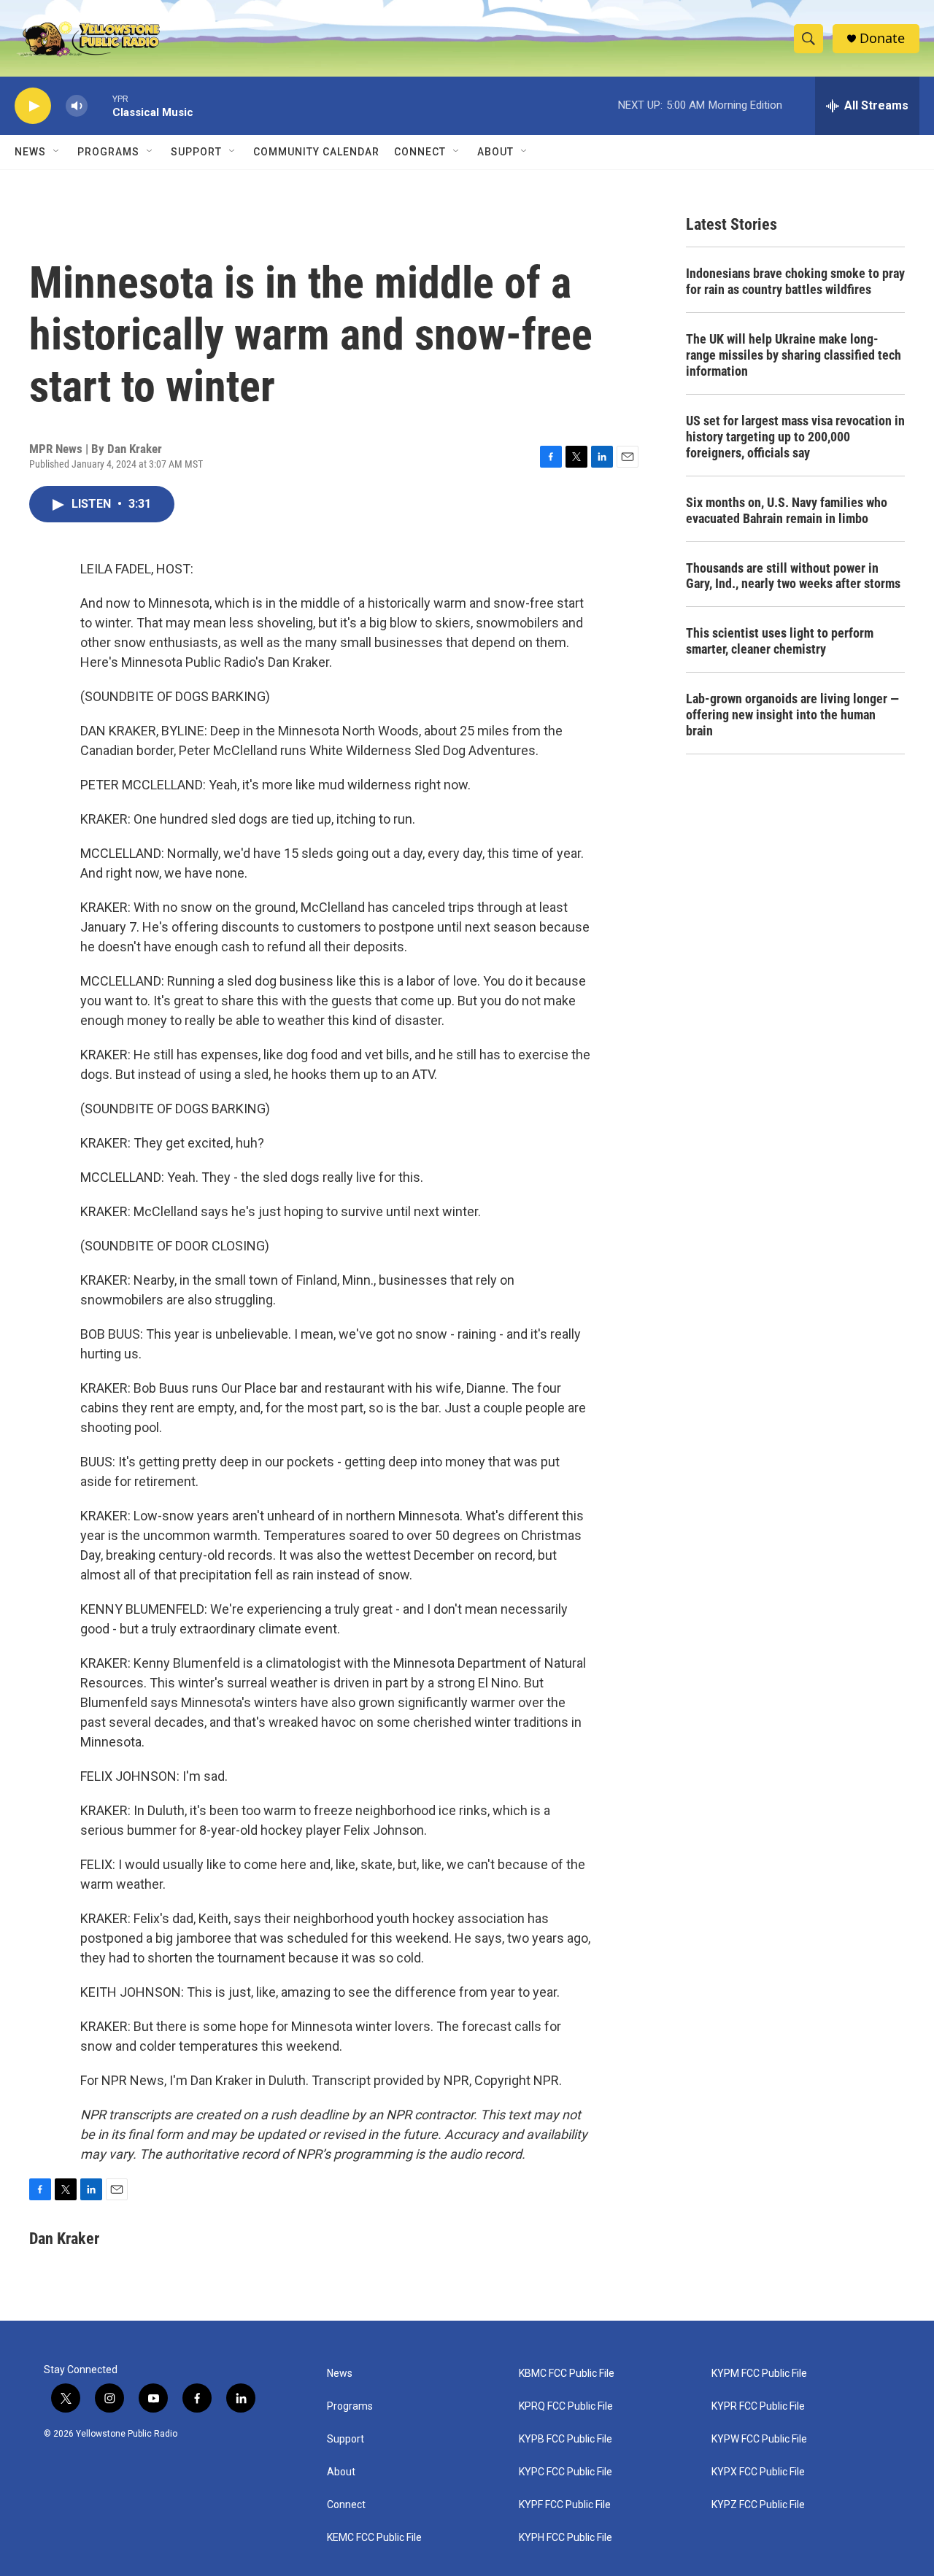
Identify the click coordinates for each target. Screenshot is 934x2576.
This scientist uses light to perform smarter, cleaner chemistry (780, 641)
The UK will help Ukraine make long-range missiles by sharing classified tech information (794, 355)
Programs (108, 152)
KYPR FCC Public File (758, 2406)
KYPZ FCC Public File (758, 2505)
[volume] (77, 106)
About (341, 2472)
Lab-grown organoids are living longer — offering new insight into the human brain (792, 715)
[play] (33, 106)
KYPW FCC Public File (759, 2439)
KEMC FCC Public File (374, 2538)
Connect (420, 152)
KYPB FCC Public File (566, 2439)
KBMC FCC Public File (567, 2374)
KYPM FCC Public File (759, 2374)
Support (196, 152)
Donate (882, 38)
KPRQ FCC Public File (566, 2406)
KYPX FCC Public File (758, 2472)
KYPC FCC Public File (566, 2472)
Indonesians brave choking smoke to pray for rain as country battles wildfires (795, 281)
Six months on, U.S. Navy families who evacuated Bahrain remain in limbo (787, 510)
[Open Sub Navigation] (57, 152)
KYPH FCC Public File (566, 2538)
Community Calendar (316, 152)
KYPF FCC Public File (565, 2505)
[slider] (100, 105)
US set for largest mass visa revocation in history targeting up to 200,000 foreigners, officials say (795, 437)
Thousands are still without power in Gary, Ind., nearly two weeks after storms (793, 576)
